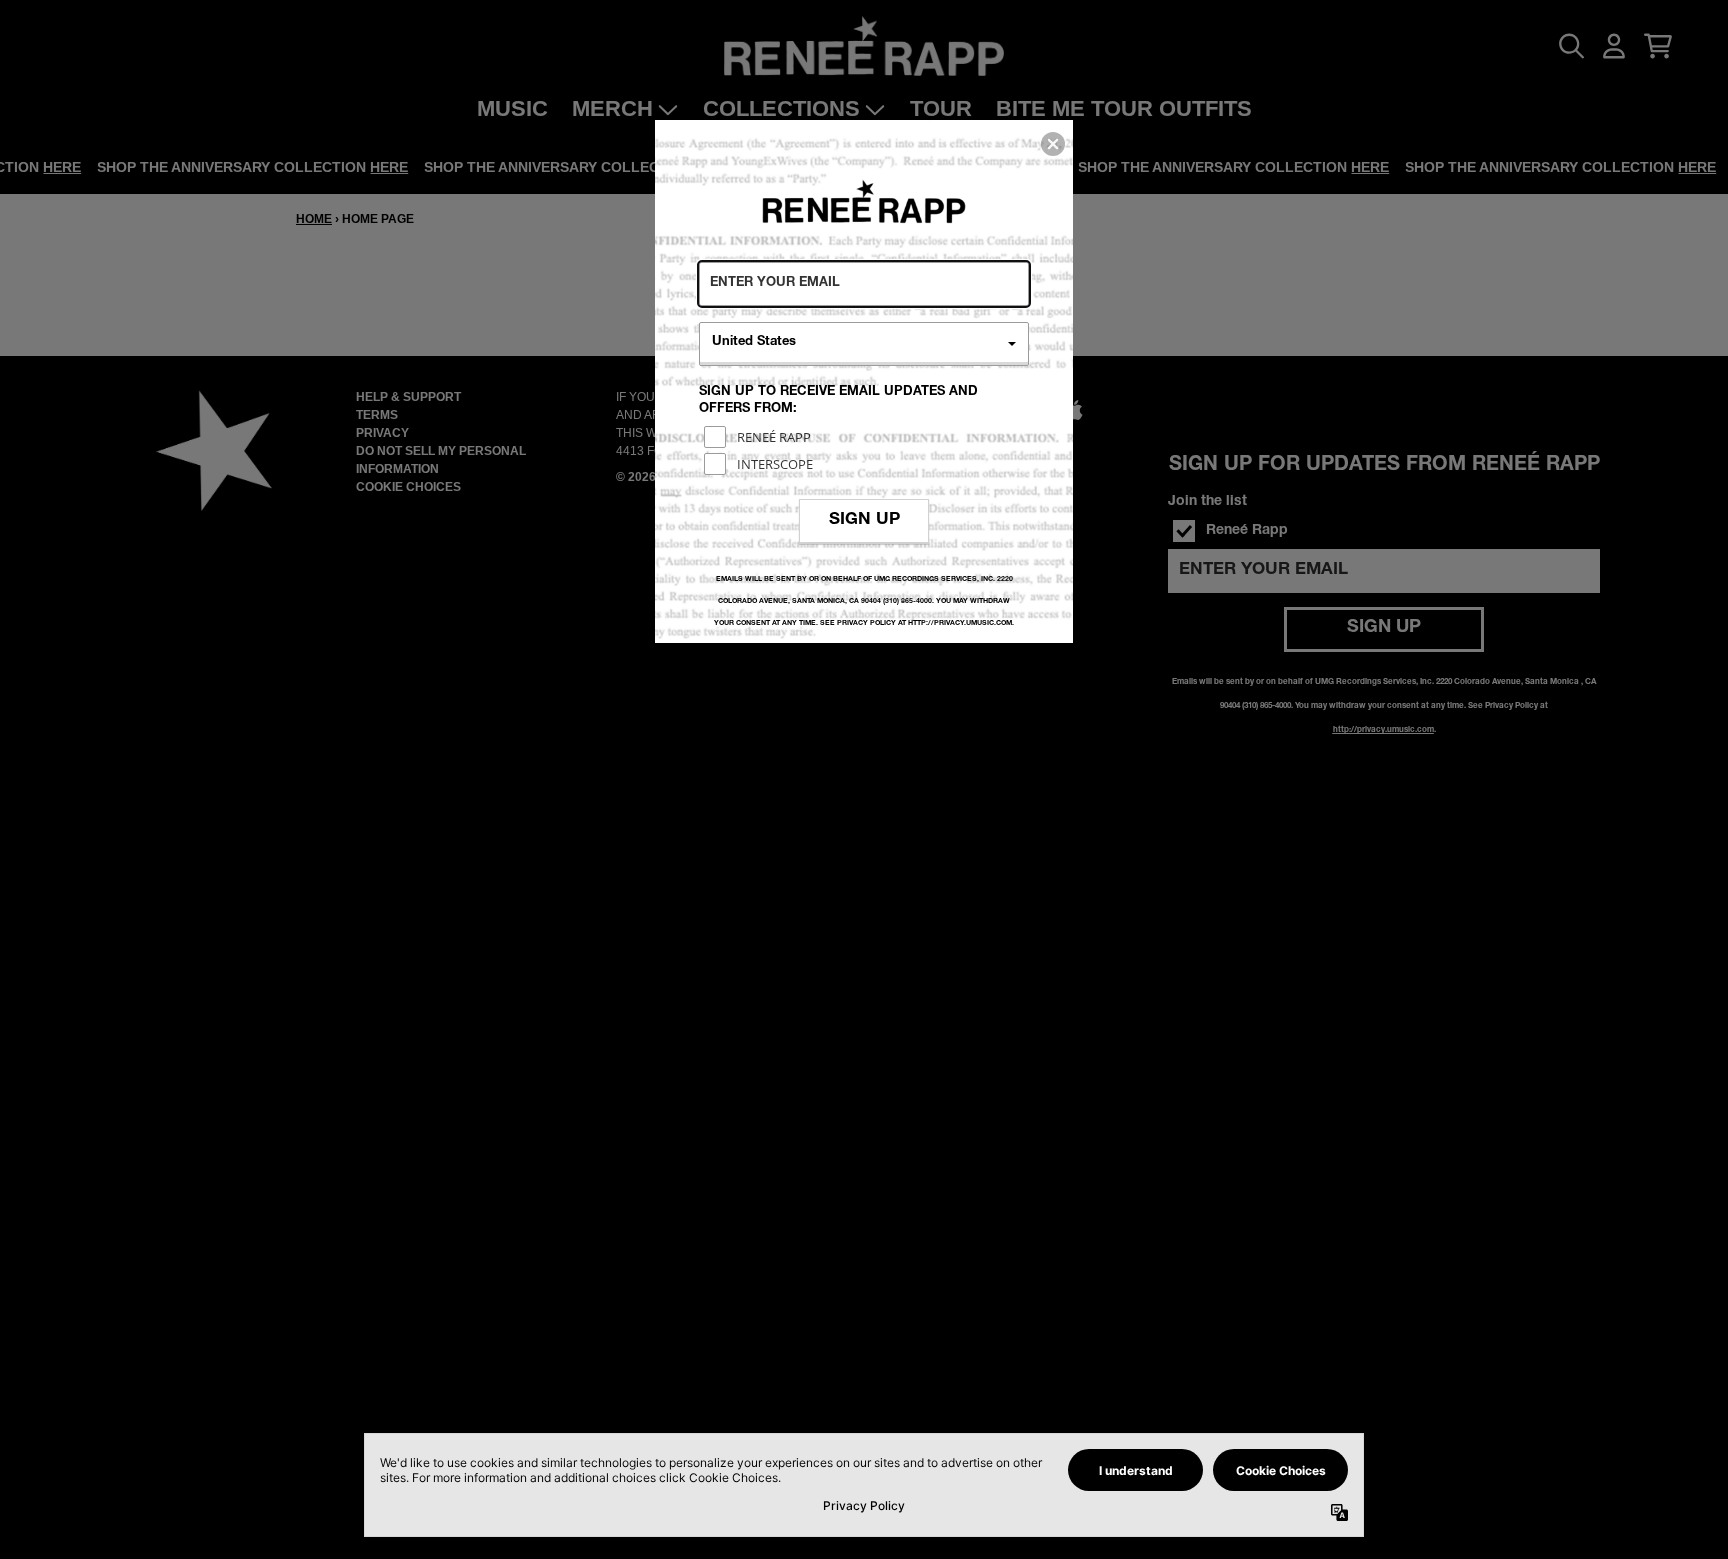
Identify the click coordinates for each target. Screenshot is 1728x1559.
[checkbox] (866, 437)
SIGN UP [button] (864, 520)
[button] (1053, 144)
